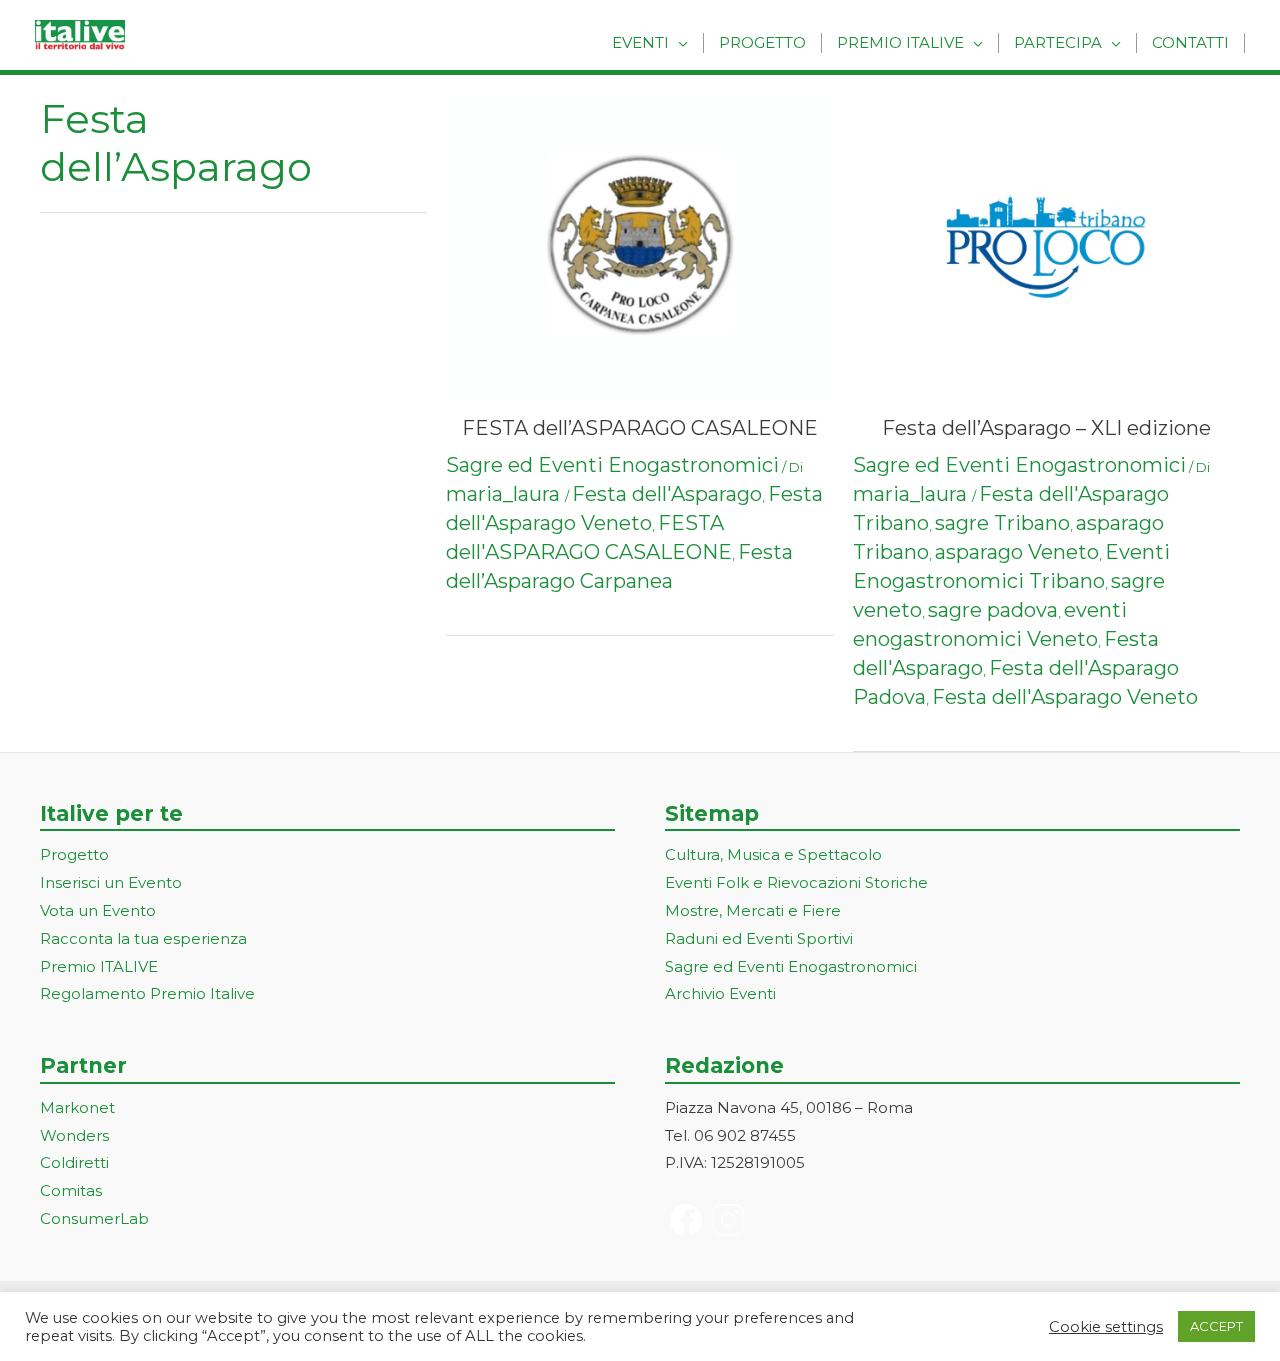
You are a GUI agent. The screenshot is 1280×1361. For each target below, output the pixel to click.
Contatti (1190, 42)
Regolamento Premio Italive (147, 993)
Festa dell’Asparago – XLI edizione (1046, 428)
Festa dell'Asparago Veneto (1065, 697)
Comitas (71, 1190)
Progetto (762, 42)
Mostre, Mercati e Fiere (753, 910)
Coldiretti (74, 1162)
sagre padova (993, 610)
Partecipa (1058, 42)
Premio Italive (900, 42)
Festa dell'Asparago (667, 494)
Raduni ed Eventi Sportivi (759, 938)
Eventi (640, 42)
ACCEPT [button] (1216, 1326)
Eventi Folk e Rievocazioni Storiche (796, 882)
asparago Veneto (1017, 552)
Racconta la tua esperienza (143, 938)
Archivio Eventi (720, 993)
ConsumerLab (94, 1218)
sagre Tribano (1002, 523)
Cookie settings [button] (1106, 1327)
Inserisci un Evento (111, 882)
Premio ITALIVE (99, 966)
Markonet (77, 1107)
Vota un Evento (98, 910)
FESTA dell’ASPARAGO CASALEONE (640, 428)
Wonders (74, 1135)
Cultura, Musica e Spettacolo (773, 854)
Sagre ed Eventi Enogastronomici (612, 465)
